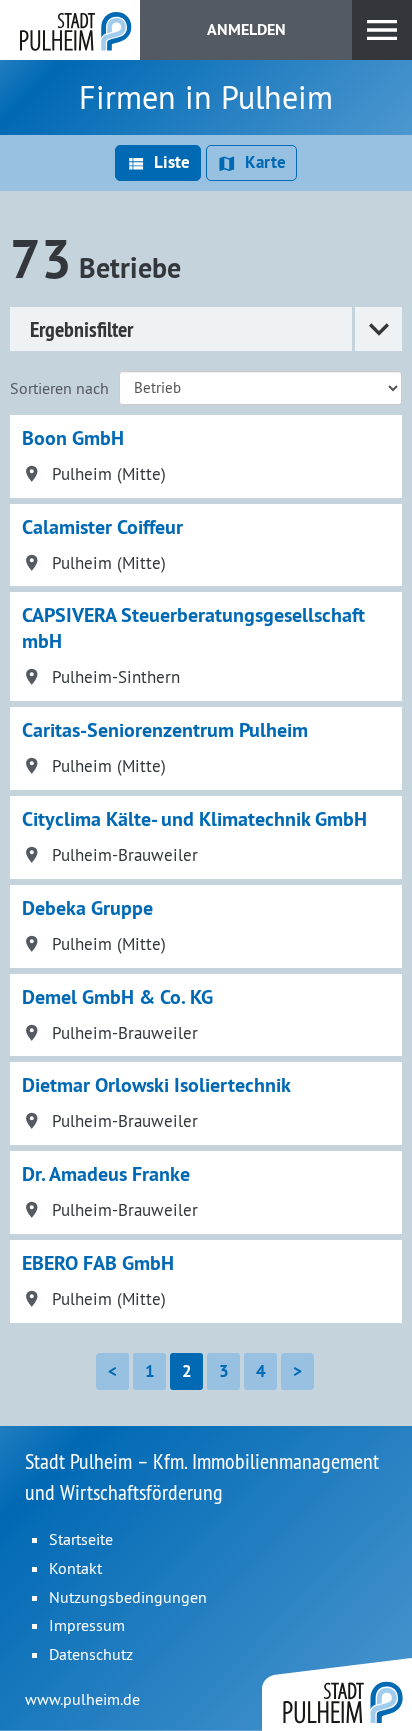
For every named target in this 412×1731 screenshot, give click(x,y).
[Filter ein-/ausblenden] (377, 329)
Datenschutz (91, 1654)
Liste (172, 162)
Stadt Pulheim (70, 30)
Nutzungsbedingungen (128, 1597)
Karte (265, 162)
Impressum (87, 1625)
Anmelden (246, 29)
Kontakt (75, 1568)
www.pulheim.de (82, 1699)
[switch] (382, 30)
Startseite (81, 1539)
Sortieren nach (59, 388)
